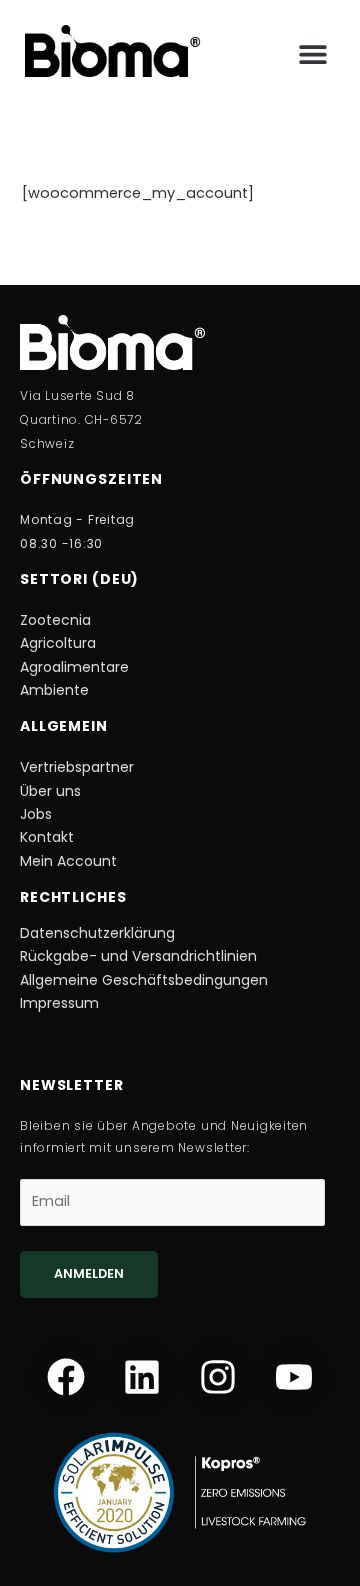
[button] (312, 54)
